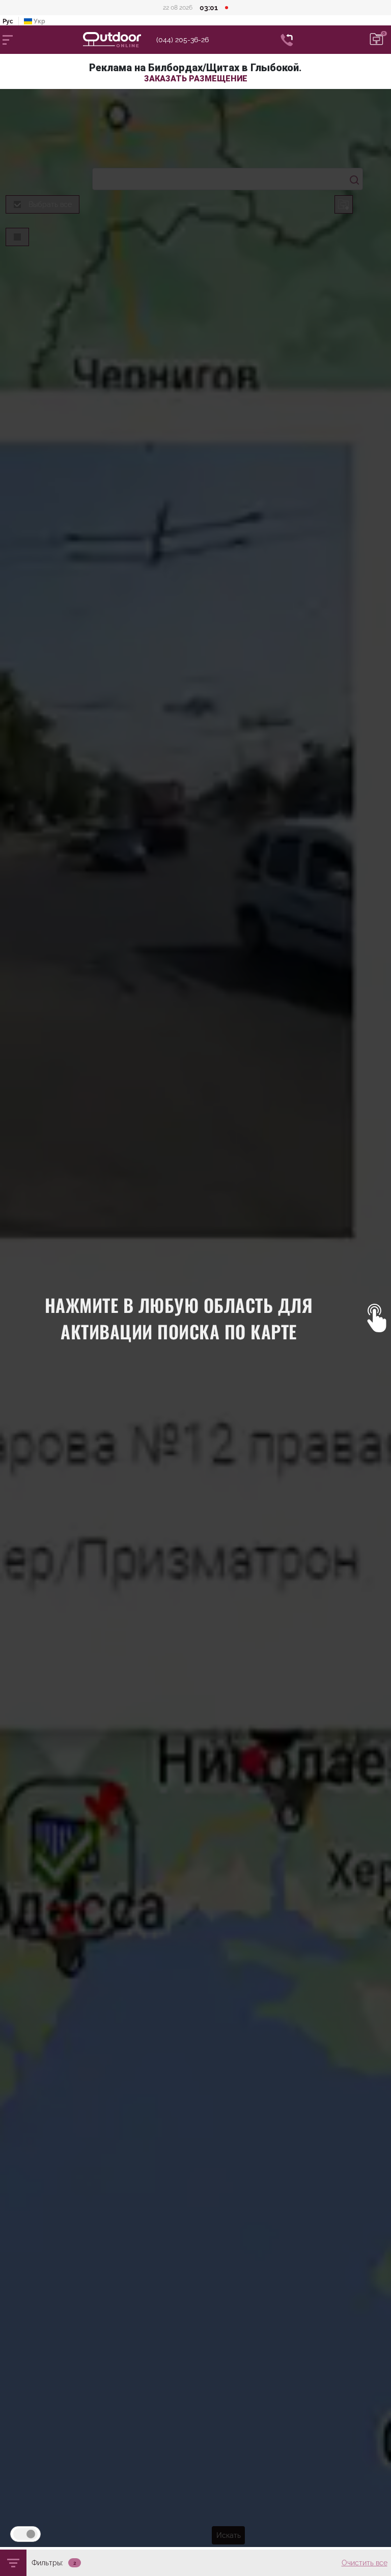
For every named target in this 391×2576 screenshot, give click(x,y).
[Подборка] (377, 40)
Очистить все (365, 2563)
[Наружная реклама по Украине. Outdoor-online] (120, 40)
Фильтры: (47, 2563)
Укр (39, 21)
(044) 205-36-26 (183, 40)
